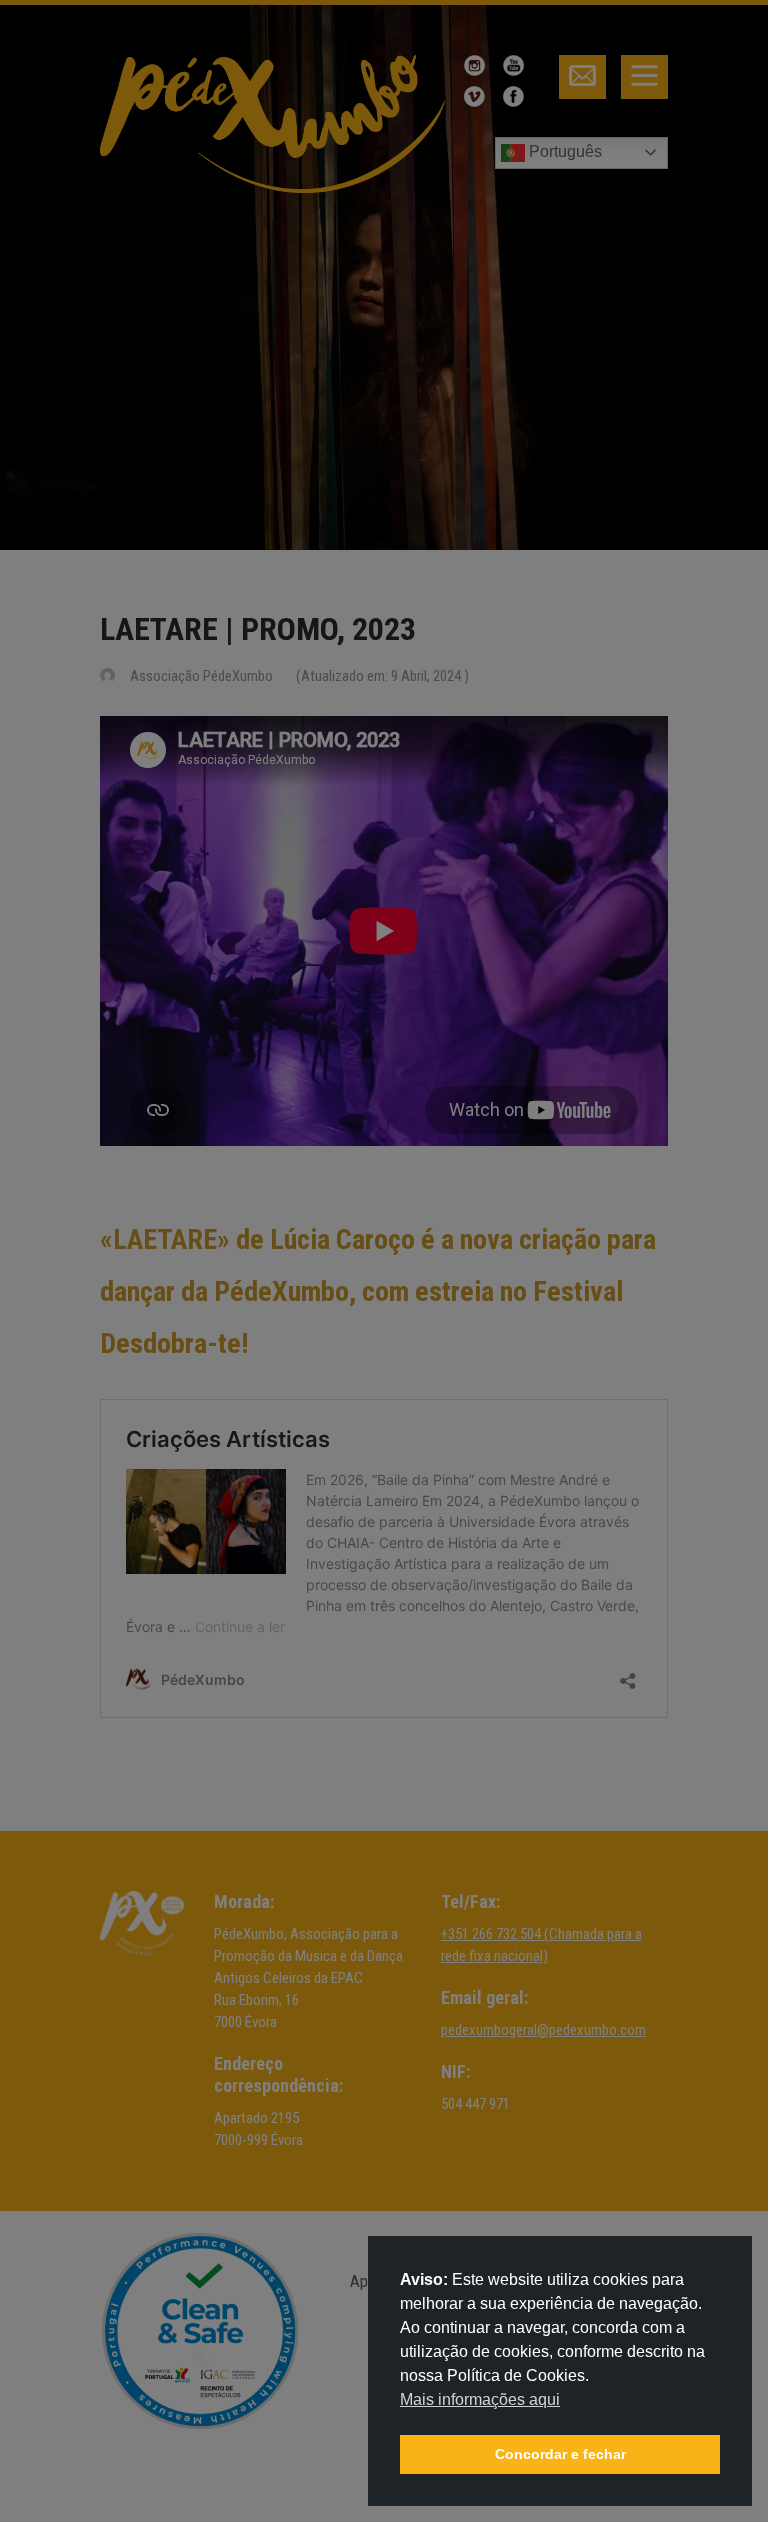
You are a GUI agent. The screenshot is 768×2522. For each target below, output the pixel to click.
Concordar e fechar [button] (560, 2454)
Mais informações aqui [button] (480, 2399)
